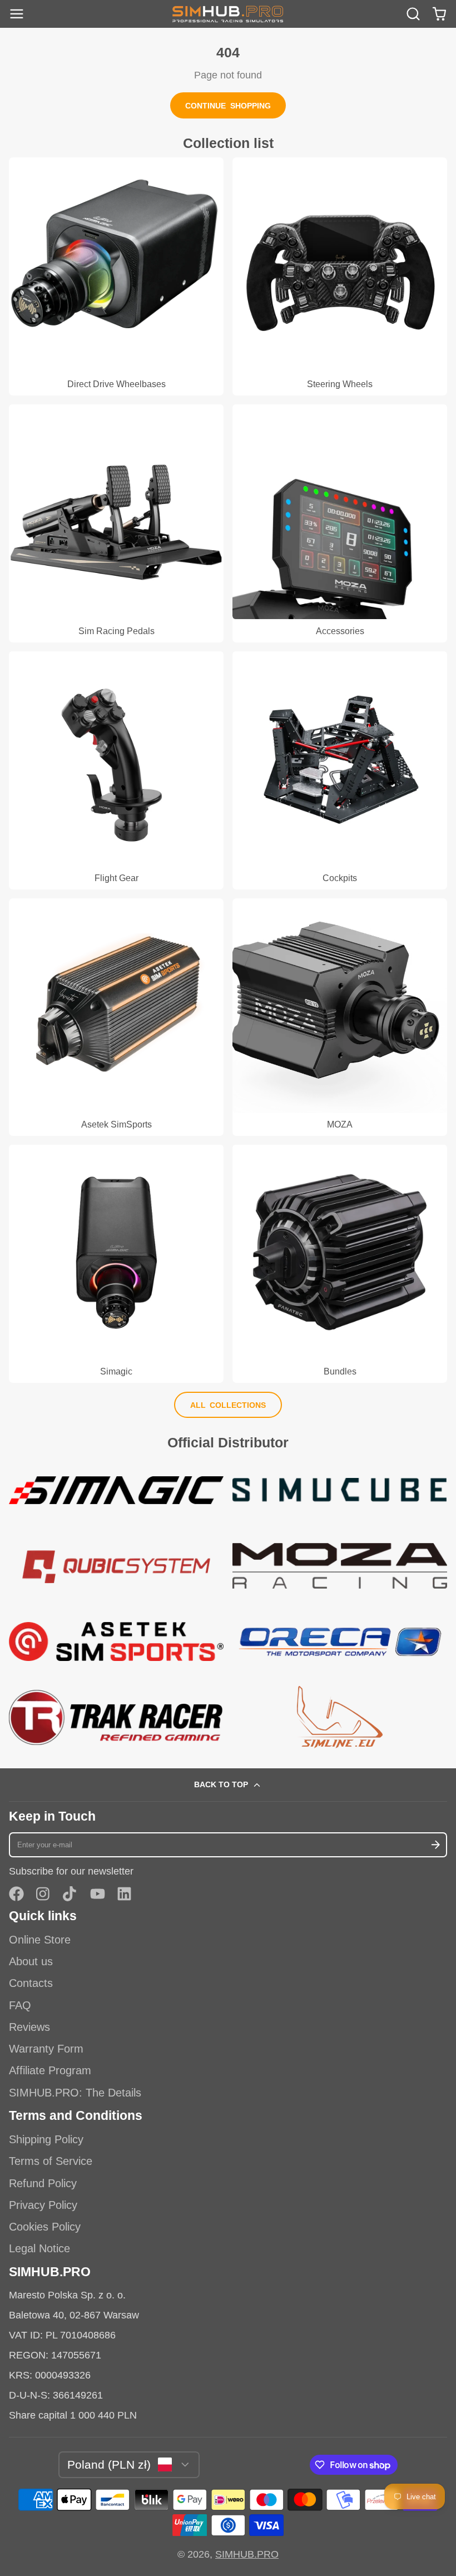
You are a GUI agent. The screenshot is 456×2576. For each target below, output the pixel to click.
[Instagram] (44, 1894)
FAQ (20, 2005)
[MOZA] (340, 1017)
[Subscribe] (435, 1845)
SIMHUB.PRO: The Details (75, 2093)
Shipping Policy (46, 2139)
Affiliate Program (50, 2070)
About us (31, 1961)
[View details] (116, 1490)
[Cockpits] (340, 770)
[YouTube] (98, 1894)
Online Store (40, 1940)
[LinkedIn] (124, 1894)
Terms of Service (51, 2161)
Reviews (29, 2027)
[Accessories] (340, 523)
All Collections (228, 1405)
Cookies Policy (45, 2227)
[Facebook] (16, 1894)
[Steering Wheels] (340, 276)
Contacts (31, 1983)
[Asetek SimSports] (116, 1017)
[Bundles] (340, 1264)
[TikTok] (70, 1894)
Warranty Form (46, 2049)
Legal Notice (39, 2248)
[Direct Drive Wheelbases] (116, 276)
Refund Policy (43, 2183)
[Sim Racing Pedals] (116, 523)
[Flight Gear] (116, 770)
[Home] (228, 14)
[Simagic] (116, 1264)
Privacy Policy (43, 2205)
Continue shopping (228, 106)
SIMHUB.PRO (247, 2554)
